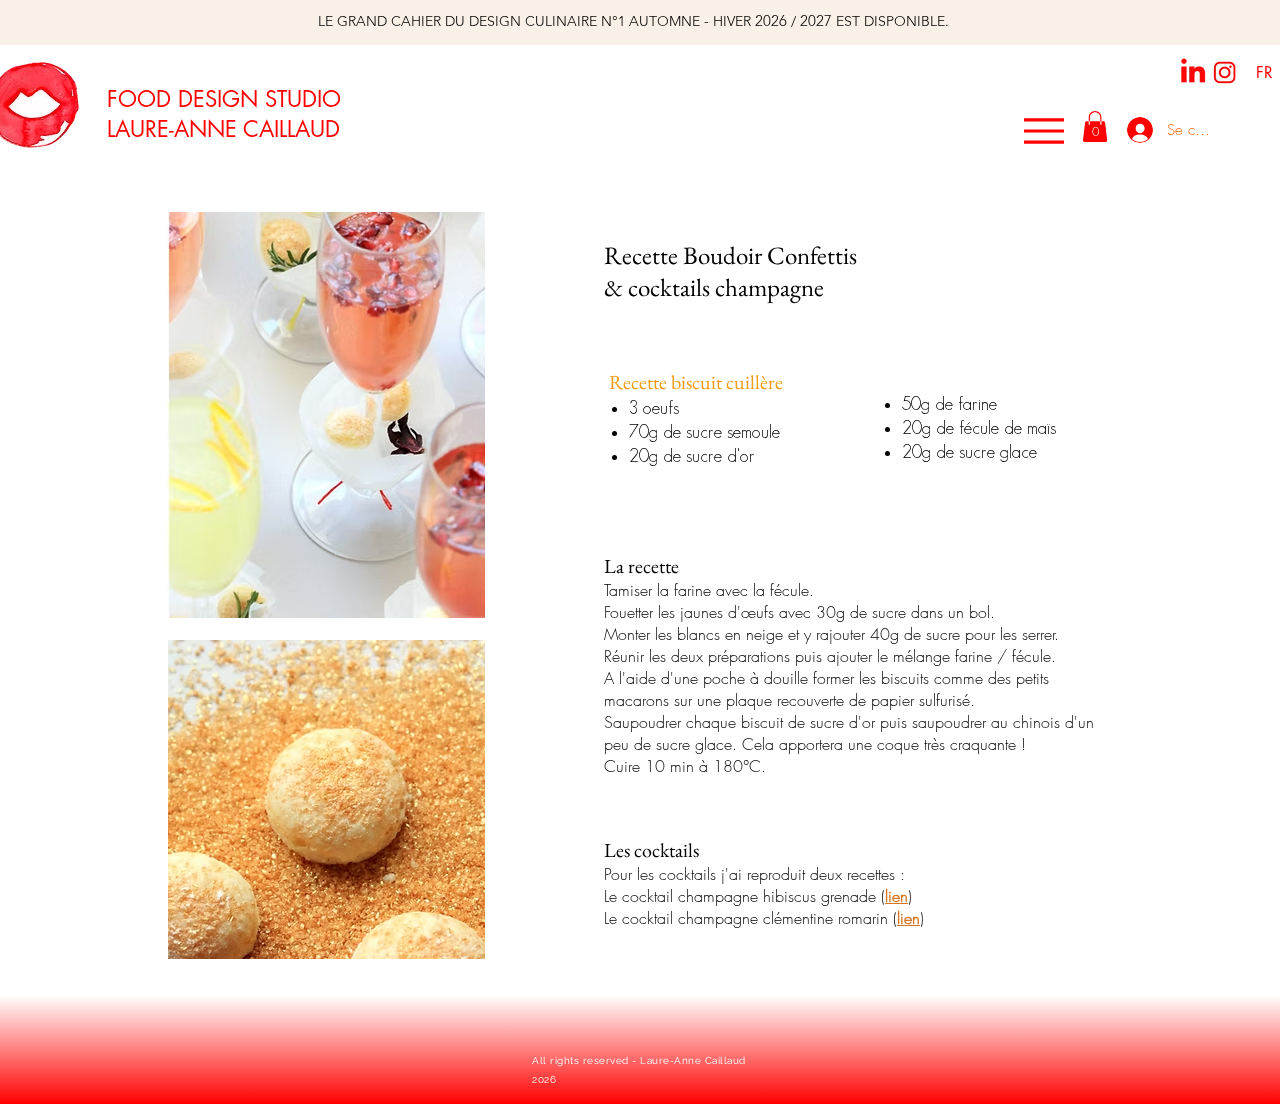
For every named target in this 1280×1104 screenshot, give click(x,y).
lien (896, 896)
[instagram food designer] (1225, 73)
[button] (1095, 126)
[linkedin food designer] (1193, 70)
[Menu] (1043, 130)
